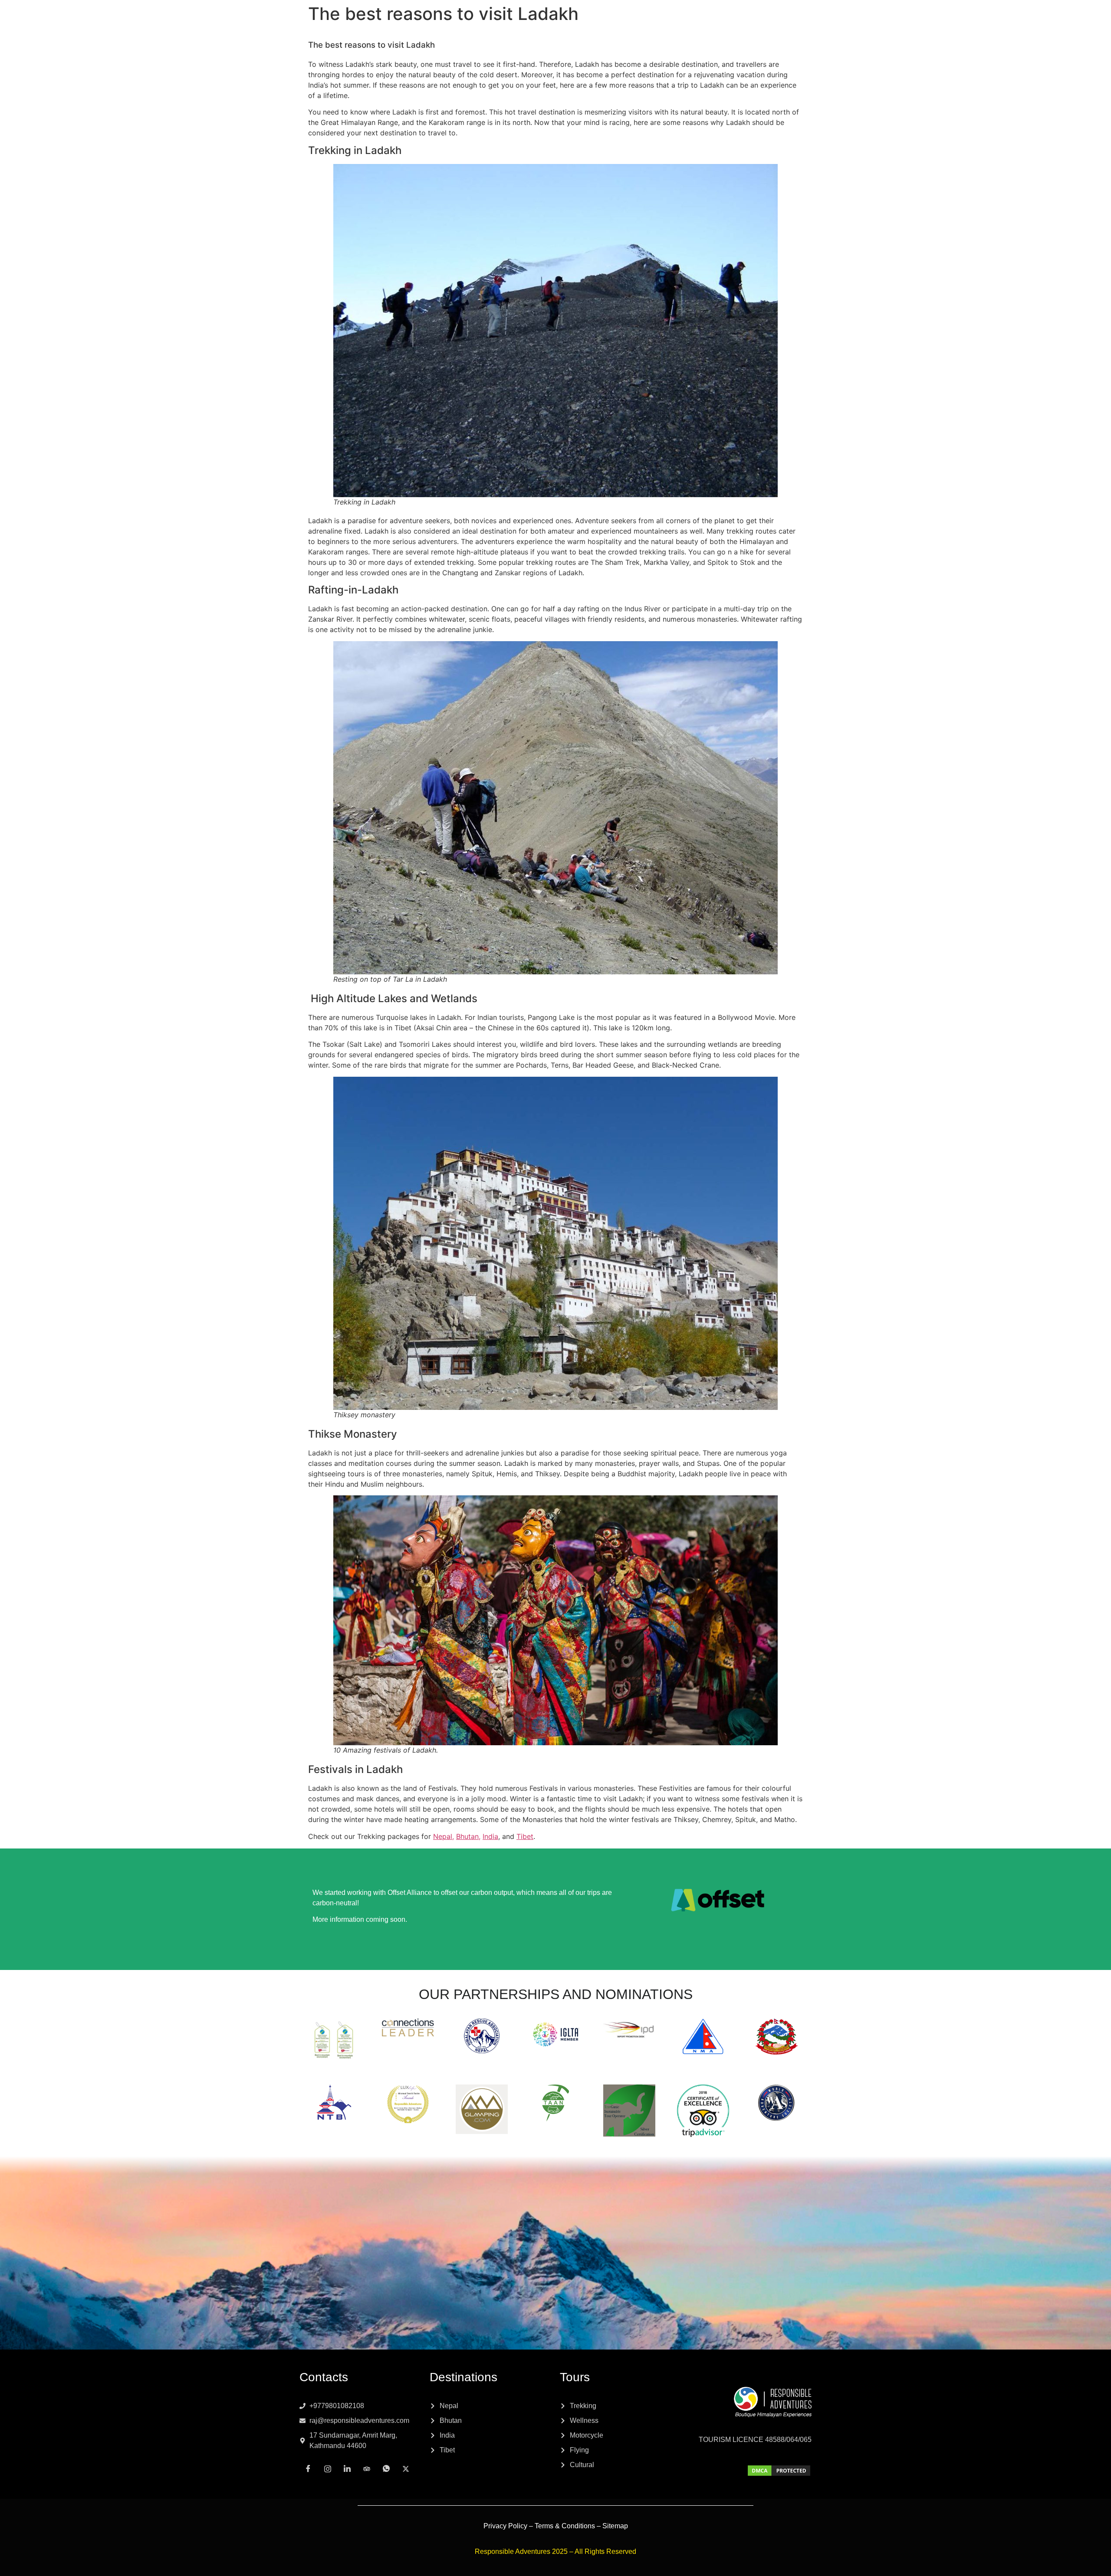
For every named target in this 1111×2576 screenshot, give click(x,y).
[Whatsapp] (386, 2468)
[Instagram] (328, 2468)
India (490, 1836)
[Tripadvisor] (367, 2468)
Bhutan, (468, 1836)
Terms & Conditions (565, 2526)
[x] (406, 2468)
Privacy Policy (505, 2526)
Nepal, (444, 1836)
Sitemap (615, 2526)
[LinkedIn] (347, 2468)
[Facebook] (308, 2468)
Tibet (525, 1836)
